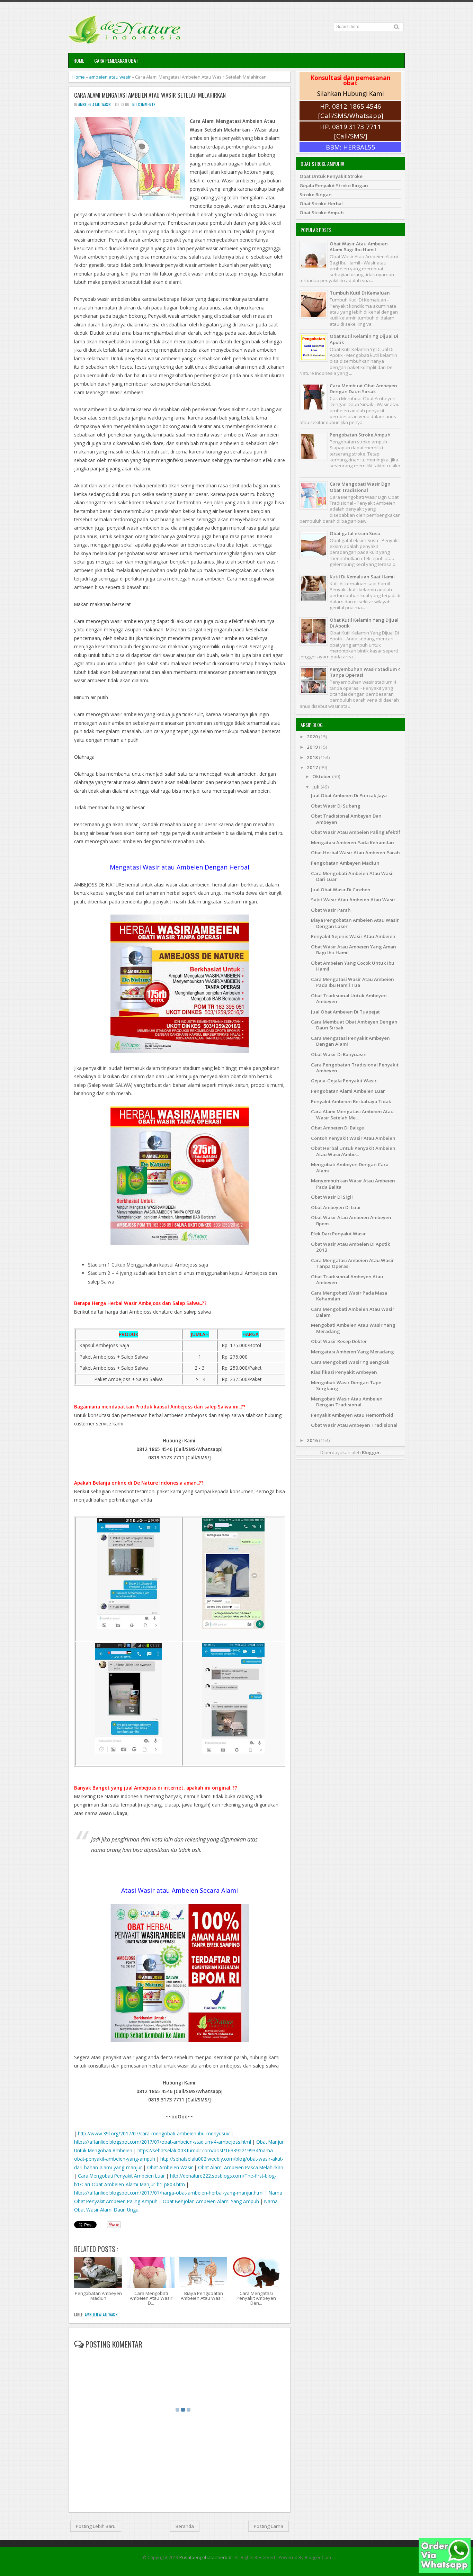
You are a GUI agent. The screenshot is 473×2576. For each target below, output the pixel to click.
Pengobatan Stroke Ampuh (360, 435)
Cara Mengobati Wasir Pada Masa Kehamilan (349, 1296)
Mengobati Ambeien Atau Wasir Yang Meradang (353, 1328)
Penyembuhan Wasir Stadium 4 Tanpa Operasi (365, 672)
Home (79, 60)
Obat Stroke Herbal (321, 204)
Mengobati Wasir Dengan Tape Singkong (346, 1385)
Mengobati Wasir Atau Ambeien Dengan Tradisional (347, 1402)
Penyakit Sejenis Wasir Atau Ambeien (353, 936)
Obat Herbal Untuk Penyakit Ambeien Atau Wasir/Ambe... (353, 1151)
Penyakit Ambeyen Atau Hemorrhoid (352, 1415)
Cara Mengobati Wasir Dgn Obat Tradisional (360, 487)
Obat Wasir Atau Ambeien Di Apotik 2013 (351, 1247)
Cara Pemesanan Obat (116, 60)
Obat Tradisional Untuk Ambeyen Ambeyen (349, 998)
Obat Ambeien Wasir (170, 2167)
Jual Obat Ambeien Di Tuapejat (345, 1012)
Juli (316, 787)
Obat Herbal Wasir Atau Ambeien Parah (355, 853)
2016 (313, 1440)
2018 (313, 757)
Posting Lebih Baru (96, 2526)
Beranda (185, 2526)
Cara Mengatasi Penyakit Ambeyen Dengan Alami (350, 1041)
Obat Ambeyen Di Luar (336, 1207)
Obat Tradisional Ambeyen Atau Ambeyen (347, 1280)
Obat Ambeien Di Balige (337, 1128)
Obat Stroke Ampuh (322, 213)
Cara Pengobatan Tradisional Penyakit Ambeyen (355, 1068)
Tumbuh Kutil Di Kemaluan (360, 293)
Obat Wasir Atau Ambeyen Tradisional (354, 1425)
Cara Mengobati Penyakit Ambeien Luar (121, 2176)
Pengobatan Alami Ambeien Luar (348, 1091)
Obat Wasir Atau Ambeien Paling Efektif (356, 832)
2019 (313, 747)
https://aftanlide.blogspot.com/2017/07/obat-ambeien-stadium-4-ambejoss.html (163, 2142)
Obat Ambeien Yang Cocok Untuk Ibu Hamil (353, 966)
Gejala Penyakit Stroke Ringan (334, 186)
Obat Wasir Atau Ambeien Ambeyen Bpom (351, 1220)
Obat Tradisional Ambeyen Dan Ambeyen (346, 819)
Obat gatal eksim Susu (355, 533)
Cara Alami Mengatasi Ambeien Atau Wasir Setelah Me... (352, 1114)
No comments (144, 105)
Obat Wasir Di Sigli (332, 1197)
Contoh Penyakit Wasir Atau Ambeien (353, 1138)
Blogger (371, 1452)
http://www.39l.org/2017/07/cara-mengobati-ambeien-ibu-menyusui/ (154, 2133)
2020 (313, 737)
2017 (313, 767)
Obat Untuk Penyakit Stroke (331, 176)
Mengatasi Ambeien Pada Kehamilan (352, 843)
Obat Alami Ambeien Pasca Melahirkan (241, 2167)
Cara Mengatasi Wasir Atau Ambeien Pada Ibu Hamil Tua (352, 982)
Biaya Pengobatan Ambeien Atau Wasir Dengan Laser (355, 923)
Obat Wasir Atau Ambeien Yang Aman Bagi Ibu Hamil (354, 950)
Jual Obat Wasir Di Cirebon (341, 890)
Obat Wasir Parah (331, 910)
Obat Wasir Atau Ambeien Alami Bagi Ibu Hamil (359, 247)
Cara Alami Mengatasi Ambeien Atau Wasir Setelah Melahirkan (150, 95)
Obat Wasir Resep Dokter (339, 1341)
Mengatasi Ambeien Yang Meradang (352, 1352)
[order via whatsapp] (445, 2571)
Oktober (322, 776)
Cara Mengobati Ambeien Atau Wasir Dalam (353, 1312)
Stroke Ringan (316, 195)
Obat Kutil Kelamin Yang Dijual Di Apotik (364, 623)
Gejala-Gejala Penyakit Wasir (344, 1081)
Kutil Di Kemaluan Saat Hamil (362, 577)
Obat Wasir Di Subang (336, 806)
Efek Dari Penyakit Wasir (338, 1234)
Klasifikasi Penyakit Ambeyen (344, 1372)
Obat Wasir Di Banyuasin (339, 1054)
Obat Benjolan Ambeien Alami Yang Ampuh (211, 2201)
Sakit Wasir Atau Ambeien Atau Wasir (353, 900)
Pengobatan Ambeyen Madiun (345, 863)
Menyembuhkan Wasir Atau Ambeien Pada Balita (353, 1184)
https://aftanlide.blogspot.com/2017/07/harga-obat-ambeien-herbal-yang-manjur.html (169, 2193)
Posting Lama (269, 2526)
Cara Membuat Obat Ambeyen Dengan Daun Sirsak (363, 389)
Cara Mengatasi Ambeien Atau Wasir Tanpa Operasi (352, 1263)
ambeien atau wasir (110, 77)
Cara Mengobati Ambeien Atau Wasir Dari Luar (353, 876)
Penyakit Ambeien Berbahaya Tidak (351, 1101)
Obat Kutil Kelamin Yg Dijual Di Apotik (364, 339)
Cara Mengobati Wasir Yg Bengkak (350, 1362)
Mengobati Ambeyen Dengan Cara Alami (350, 1167)
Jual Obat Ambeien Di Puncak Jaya (349, 795)
